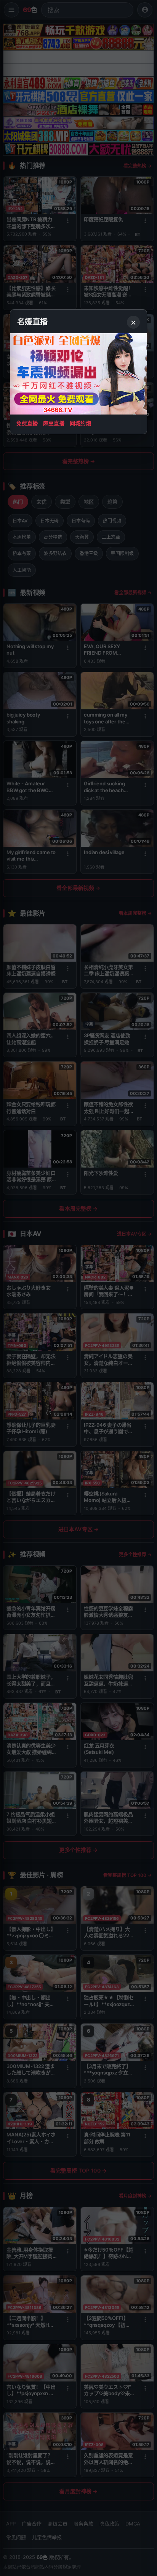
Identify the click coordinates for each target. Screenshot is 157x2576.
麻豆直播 (54, 423)
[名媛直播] (78, 1288)
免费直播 (27, 423)
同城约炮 (80, 423)
